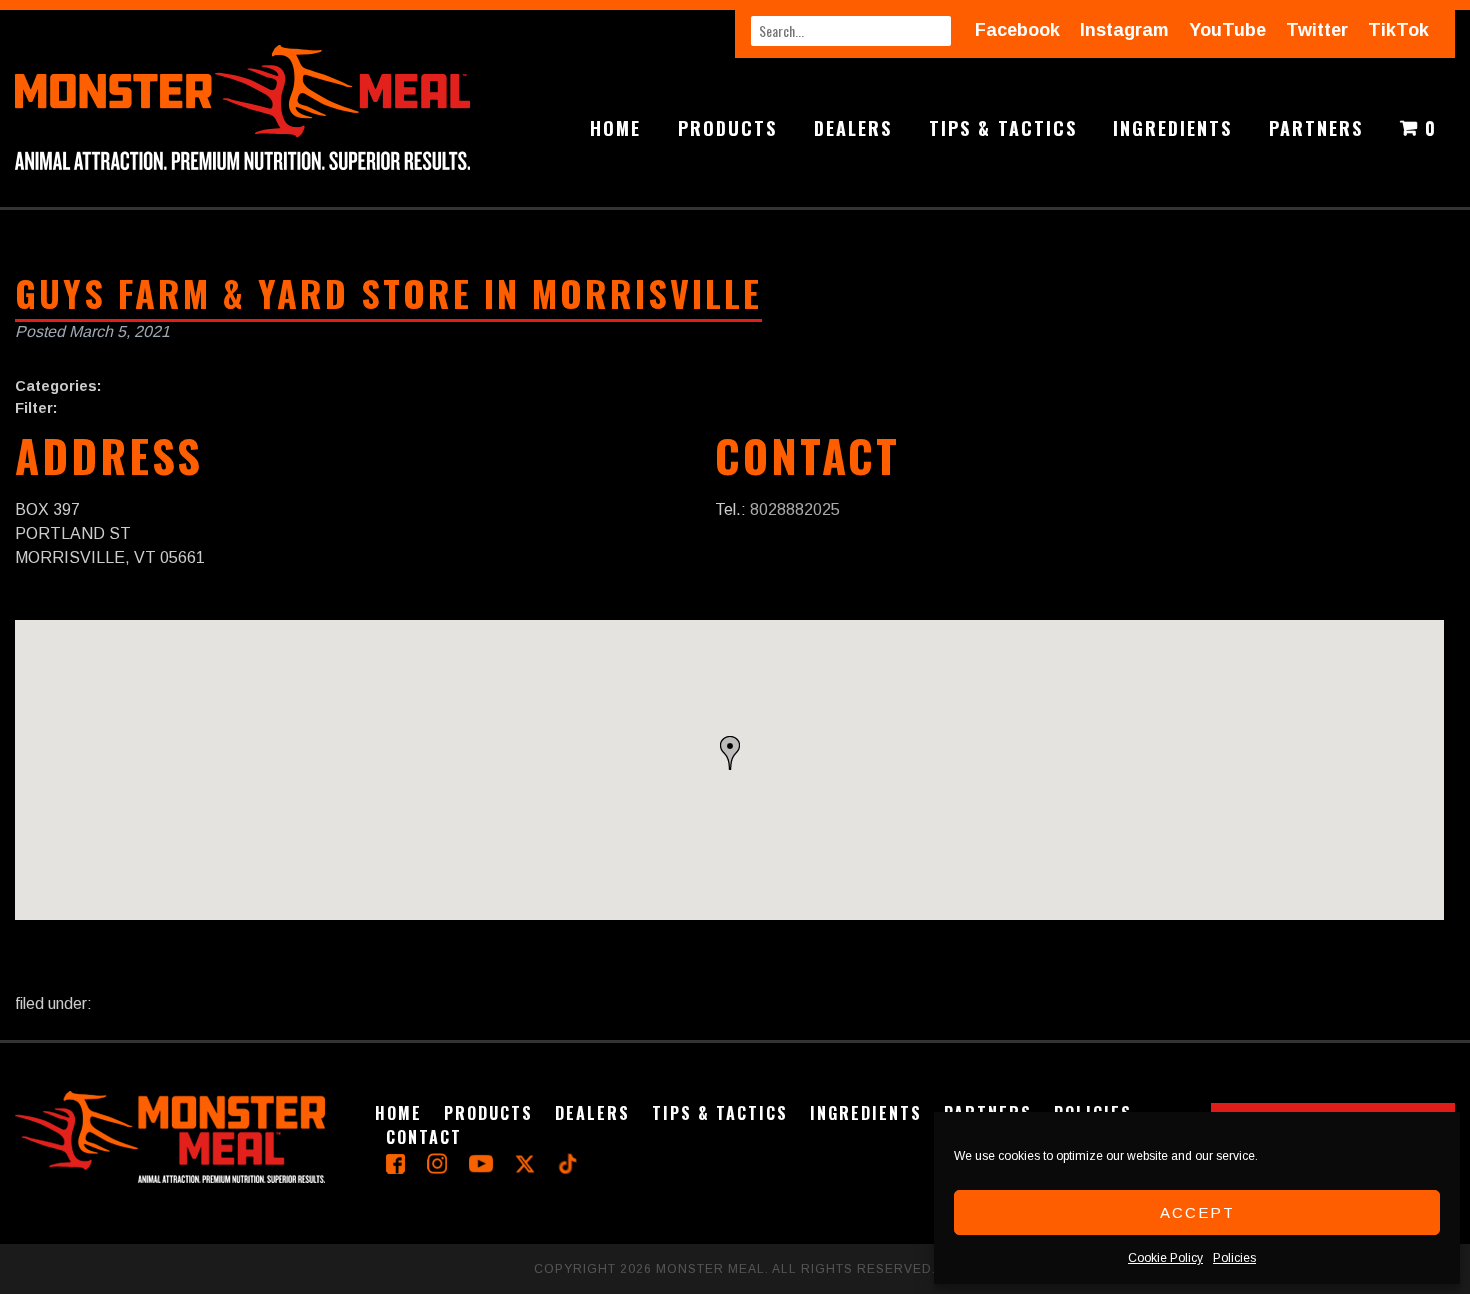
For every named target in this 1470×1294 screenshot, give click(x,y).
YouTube (1227, 30)
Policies (1234, 1258)
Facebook (1017, 30)
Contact (424, 1137)
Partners (1316, 128)
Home (615, 128)
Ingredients (1172, 128)
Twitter (1317, 30)
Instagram (1124, 30)
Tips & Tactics (1003, 128)
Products (727, 128)
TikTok (1398, 30)
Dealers (853, 128)
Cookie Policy (1165, 1258)
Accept (1197, 1212)
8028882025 (795, 509)
